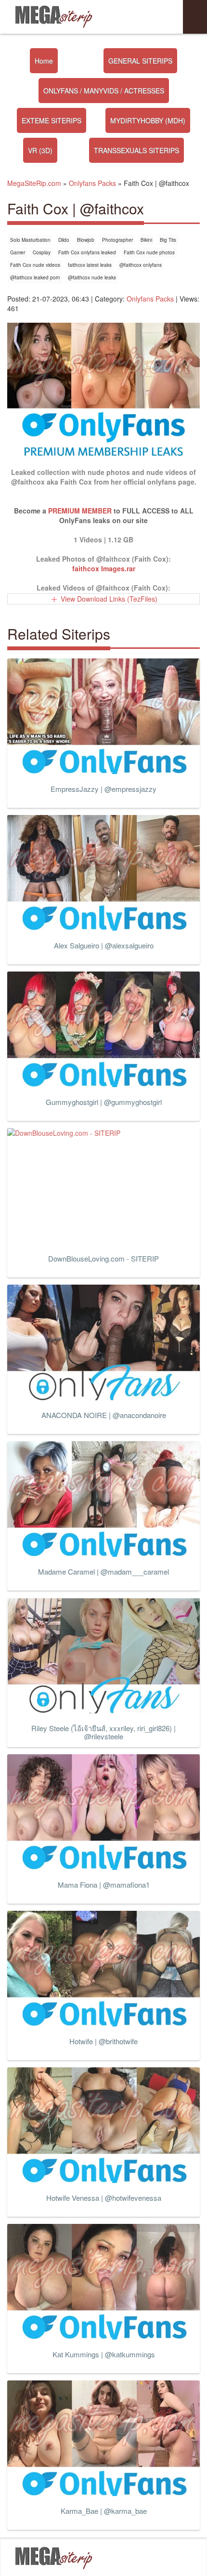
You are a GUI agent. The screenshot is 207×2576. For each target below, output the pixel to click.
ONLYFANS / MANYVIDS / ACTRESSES (104, 91)
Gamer (18, 252)
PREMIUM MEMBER (80, 511)
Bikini (146, 240)
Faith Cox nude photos (149, 252)
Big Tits (168, 240)
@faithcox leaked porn (35, 277)
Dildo (64, 240)
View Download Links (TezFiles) (109, 599)
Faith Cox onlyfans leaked (87, 252)
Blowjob (86, 240)
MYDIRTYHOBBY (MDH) (148, 120)
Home (44, 61)
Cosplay (42, 252)
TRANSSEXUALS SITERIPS (136, 150)
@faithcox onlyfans (141, 265)
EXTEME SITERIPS (52, 120)
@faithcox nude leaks (92, 277)
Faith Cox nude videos (35, 265)
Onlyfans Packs (150, 299)
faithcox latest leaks (90, 265)
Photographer (117, 240)
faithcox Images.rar (104, 568)
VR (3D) (40, 150)
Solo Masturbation (30, 240)
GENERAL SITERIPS (140, 61)
